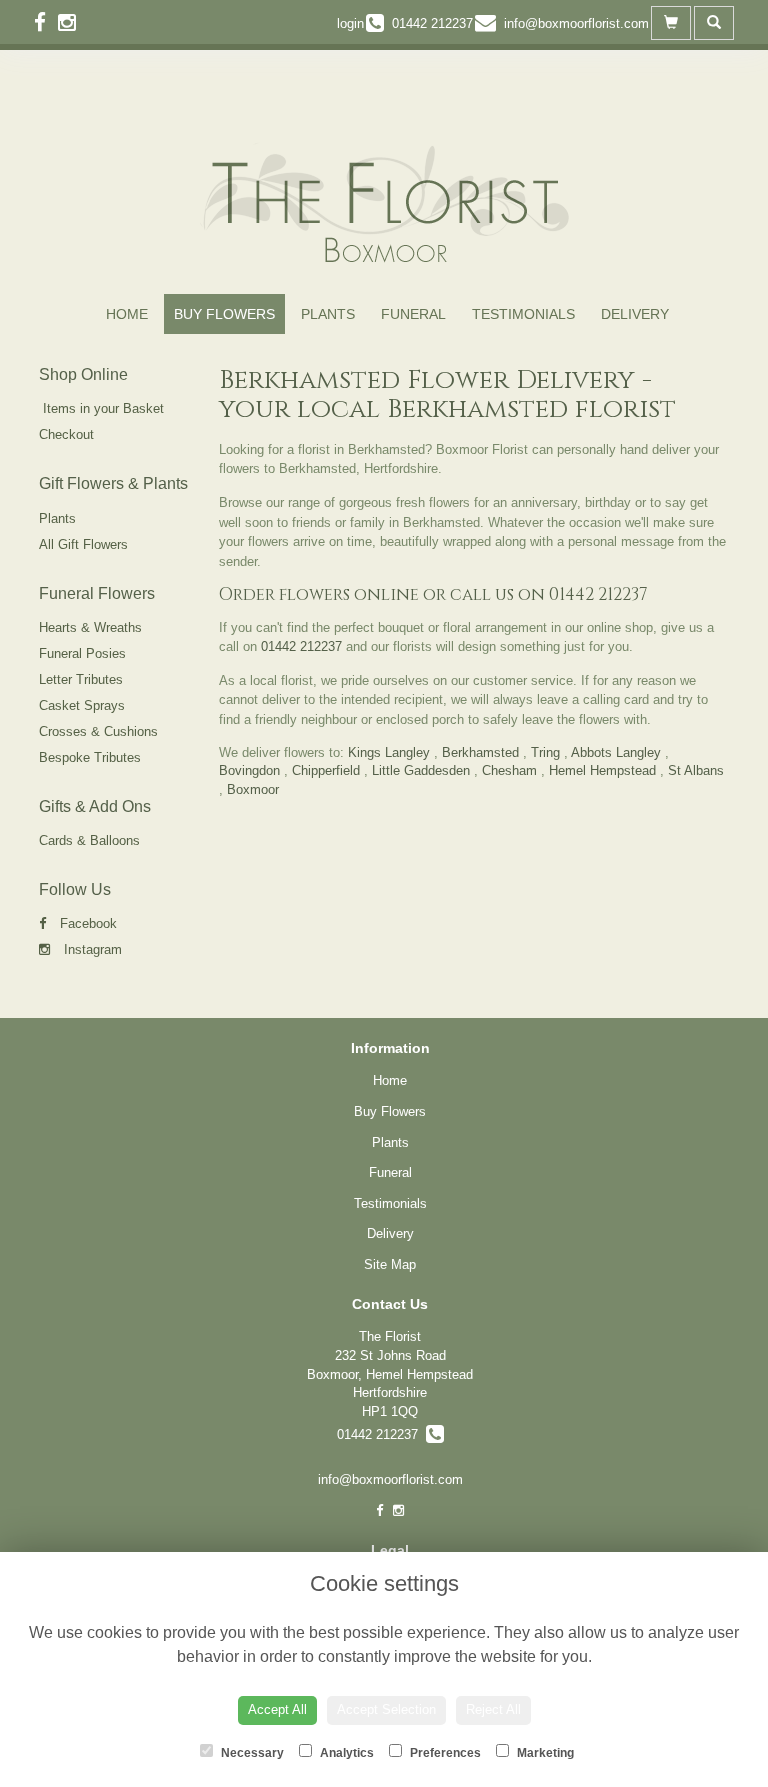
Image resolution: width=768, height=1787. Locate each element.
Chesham (509, 770)
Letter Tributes (81, 679)
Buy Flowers (224, 314)
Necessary (251, 1753)
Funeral (413, 314)
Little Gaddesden (421, 770)
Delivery (635, 314)
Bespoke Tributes (90, 757)
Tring (545, 752)
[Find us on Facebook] (46, 22)
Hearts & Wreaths (90, 627)
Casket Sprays (82, 705)
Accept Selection (386, 1709)
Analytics (345, 1753)
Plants (328, 314)
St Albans (696, 770)
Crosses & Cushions (98, 731)
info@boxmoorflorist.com (390, 1479)
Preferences (444, 1753)
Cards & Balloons (89, 840)
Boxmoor (253, 789)
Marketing (544, 1753)
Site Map (390, 1264)
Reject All (493, 1709)
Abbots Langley (616, 752)
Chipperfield (326, 770)
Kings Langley (389, 752)
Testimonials (523, 314)
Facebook (86, 923)
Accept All (277, 1709)
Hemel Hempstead (602, 770)
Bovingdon (249, 770)
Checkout (66, 434)
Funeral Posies (82, 653)
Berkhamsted (480, 752)
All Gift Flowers (83, 544)
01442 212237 (598, 595)
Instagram (91, 949)
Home (127, 314)
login (350, 23)
